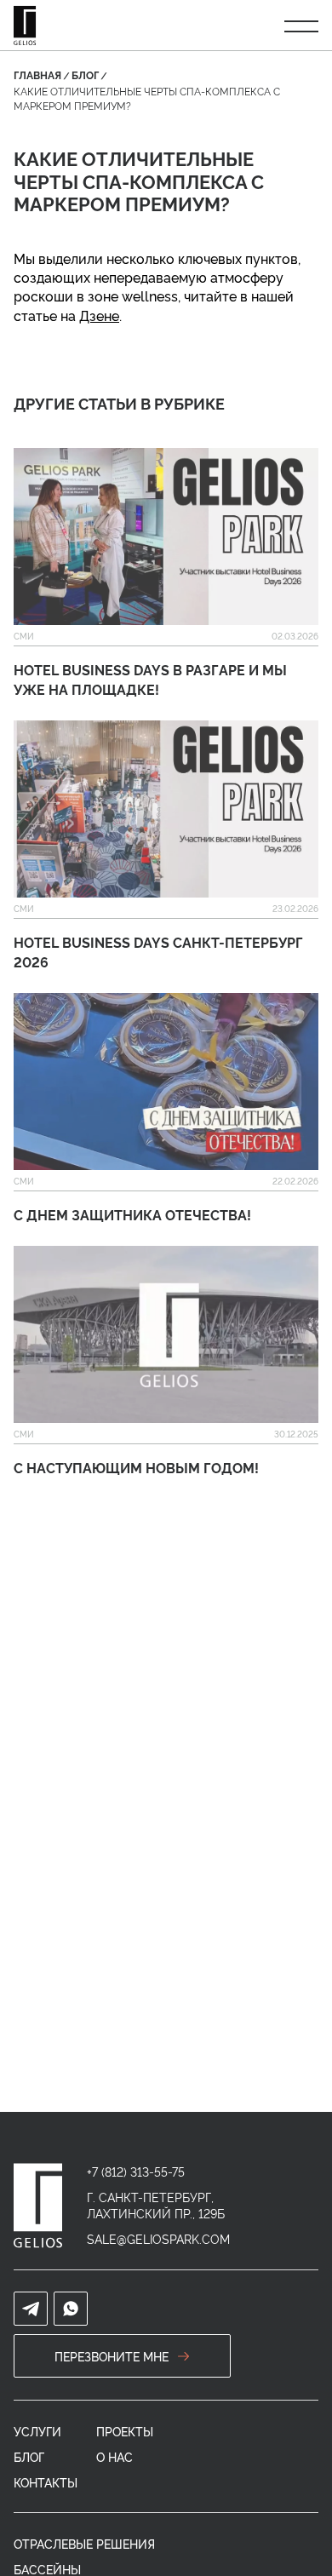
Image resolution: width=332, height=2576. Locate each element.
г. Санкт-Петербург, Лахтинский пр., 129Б (156, 2205)
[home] (38, 2206)
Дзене (99, 315)
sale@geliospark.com (158, 2238)
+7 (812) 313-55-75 (136, 2171)
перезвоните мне (112, 2356)
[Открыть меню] (301, 26)
